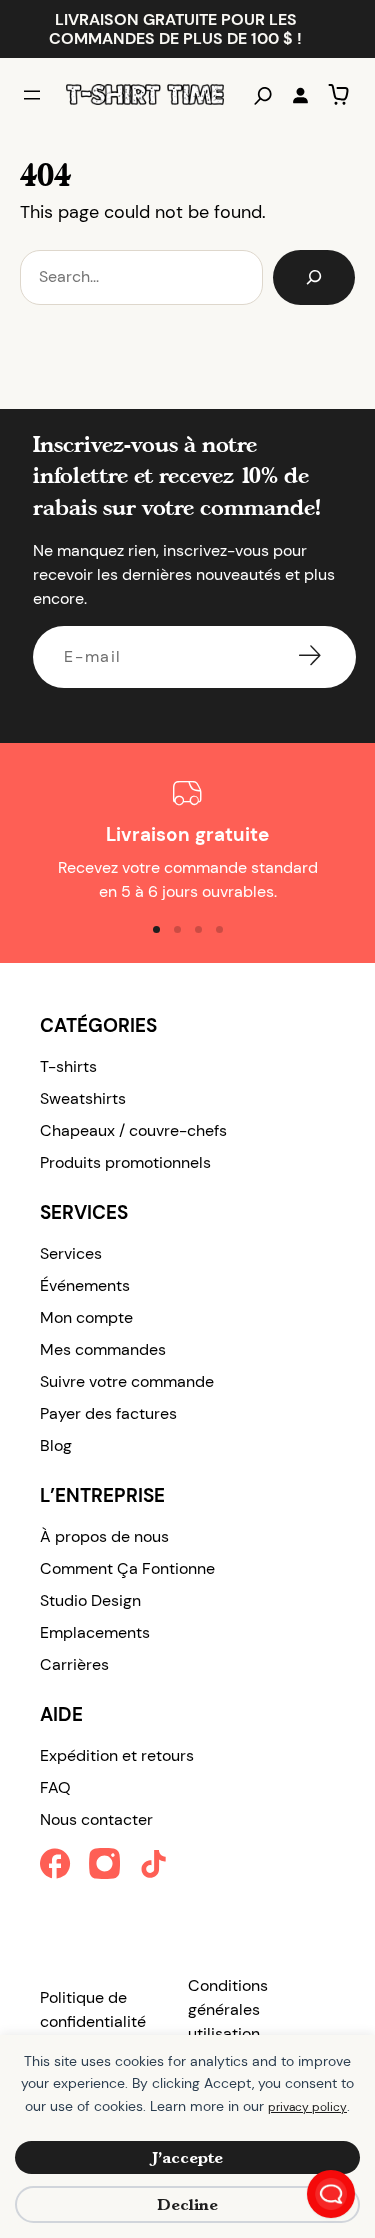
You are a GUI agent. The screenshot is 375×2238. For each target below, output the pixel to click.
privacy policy (307, 2107)
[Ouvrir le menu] (32, 95)
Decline (187, 2204)
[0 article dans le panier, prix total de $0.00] (338, 94)
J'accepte (187, 2157)
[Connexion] (300, 95)
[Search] (314, 277)
